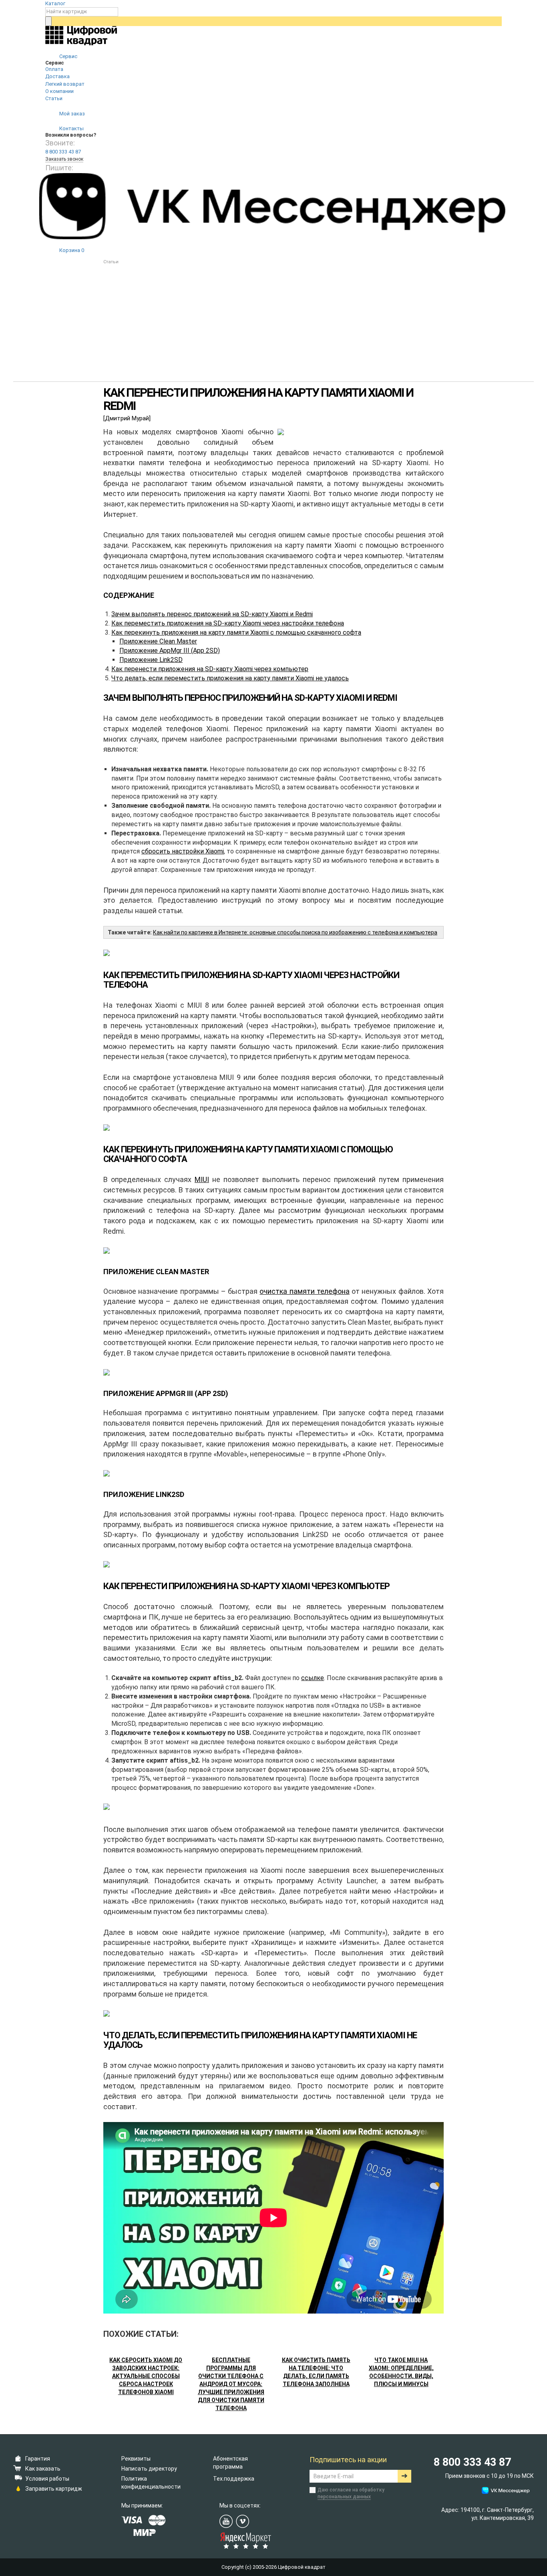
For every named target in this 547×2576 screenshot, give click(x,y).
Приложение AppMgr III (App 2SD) (170, 651)
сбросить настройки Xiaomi (183, 851)
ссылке (313, 1678)
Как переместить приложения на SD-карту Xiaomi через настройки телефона (228, 623)
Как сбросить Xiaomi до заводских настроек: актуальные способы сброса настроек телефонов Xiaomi (146, 2376)
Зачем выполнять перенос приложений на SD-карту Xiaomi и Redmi (212, 614)
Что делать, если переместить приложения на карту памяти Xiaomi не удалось (230, 678)
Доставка (57, 76)
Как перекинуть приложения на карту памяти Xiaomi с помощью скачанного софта (236, 632)
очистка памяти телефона (305, 1291)
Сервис (68, 56)
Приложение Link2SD (151, 660)
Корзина (71, 250)
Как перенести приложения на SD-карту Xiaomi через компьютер (210, 669)
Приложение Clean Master (158, 641)
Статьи (54, 98)
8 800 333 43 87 (63, 152)
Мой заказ (71, 114)
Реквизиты (136, 2459)
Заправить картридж (54, 2489)
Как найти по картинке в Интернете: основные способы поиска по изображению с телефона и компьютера (295, 932)
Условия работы (47, 2479)
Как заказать (43, 2469)
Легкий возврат (65, 84)
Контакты (71, 128)
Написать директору (149, 2469)
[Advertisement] (273, 326)
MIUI (202, 1179)
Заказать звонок (64, 159)
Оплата (54, 69)
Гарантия (38, 2459)
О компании (59, 91)
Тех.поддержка (234, 2479)
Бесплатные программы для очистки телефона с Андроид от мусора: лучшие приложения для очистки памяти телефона (231, 2384)
